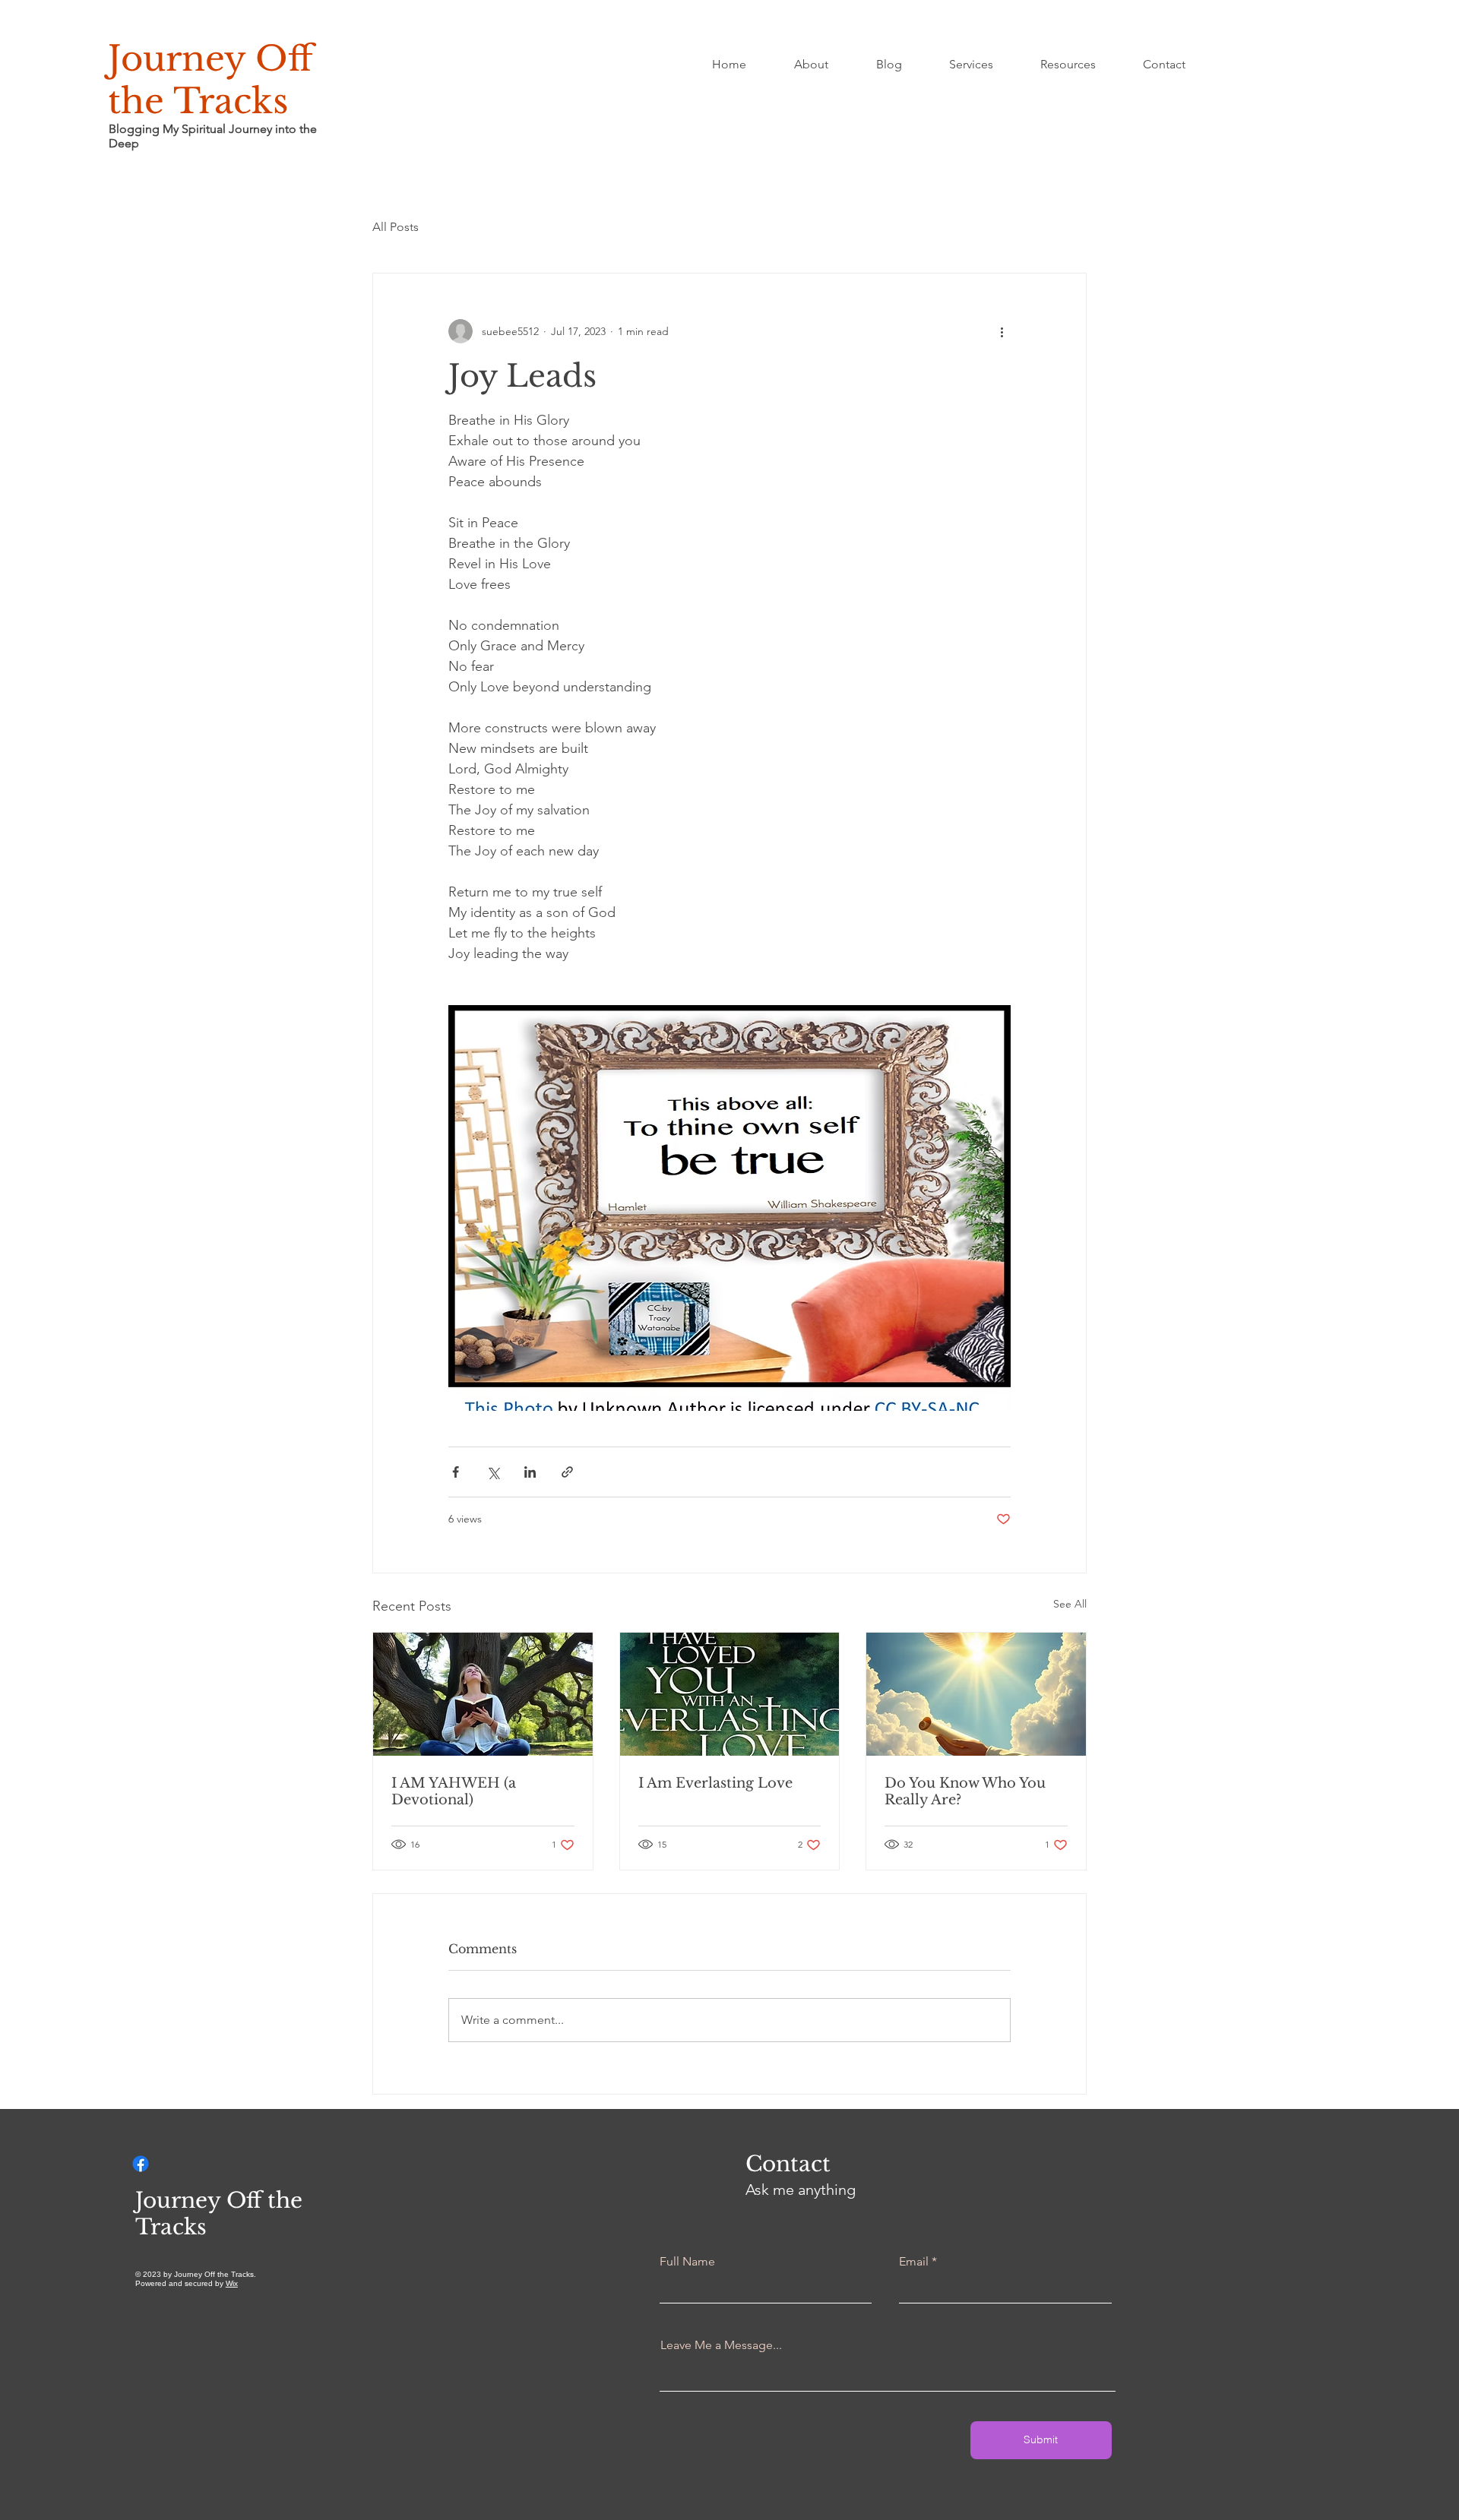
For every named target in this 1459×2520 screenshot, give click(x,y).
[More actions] (1002, 331)
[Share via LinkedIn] (530, 1472)
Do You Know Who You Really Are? (965, 1791)
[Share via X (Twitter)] (493, 1472)
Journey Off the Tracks (210, 80)
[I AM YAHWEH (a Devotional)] (483, 1694)
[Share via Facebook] (456, 1472)
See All (1070, 1604)
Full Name (687, 2262)
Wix (232, 2283)
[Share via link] (567, 1472)
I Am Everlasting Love (715, 1783)
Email (914, 2262)
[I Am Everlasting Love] (730, 1694)
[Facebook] (141, 2164)
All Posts (396, 227)
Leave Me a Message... (721, 2345)
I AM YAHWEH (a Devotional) (454, 1791)
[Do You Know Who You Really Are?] (976, 1694)
